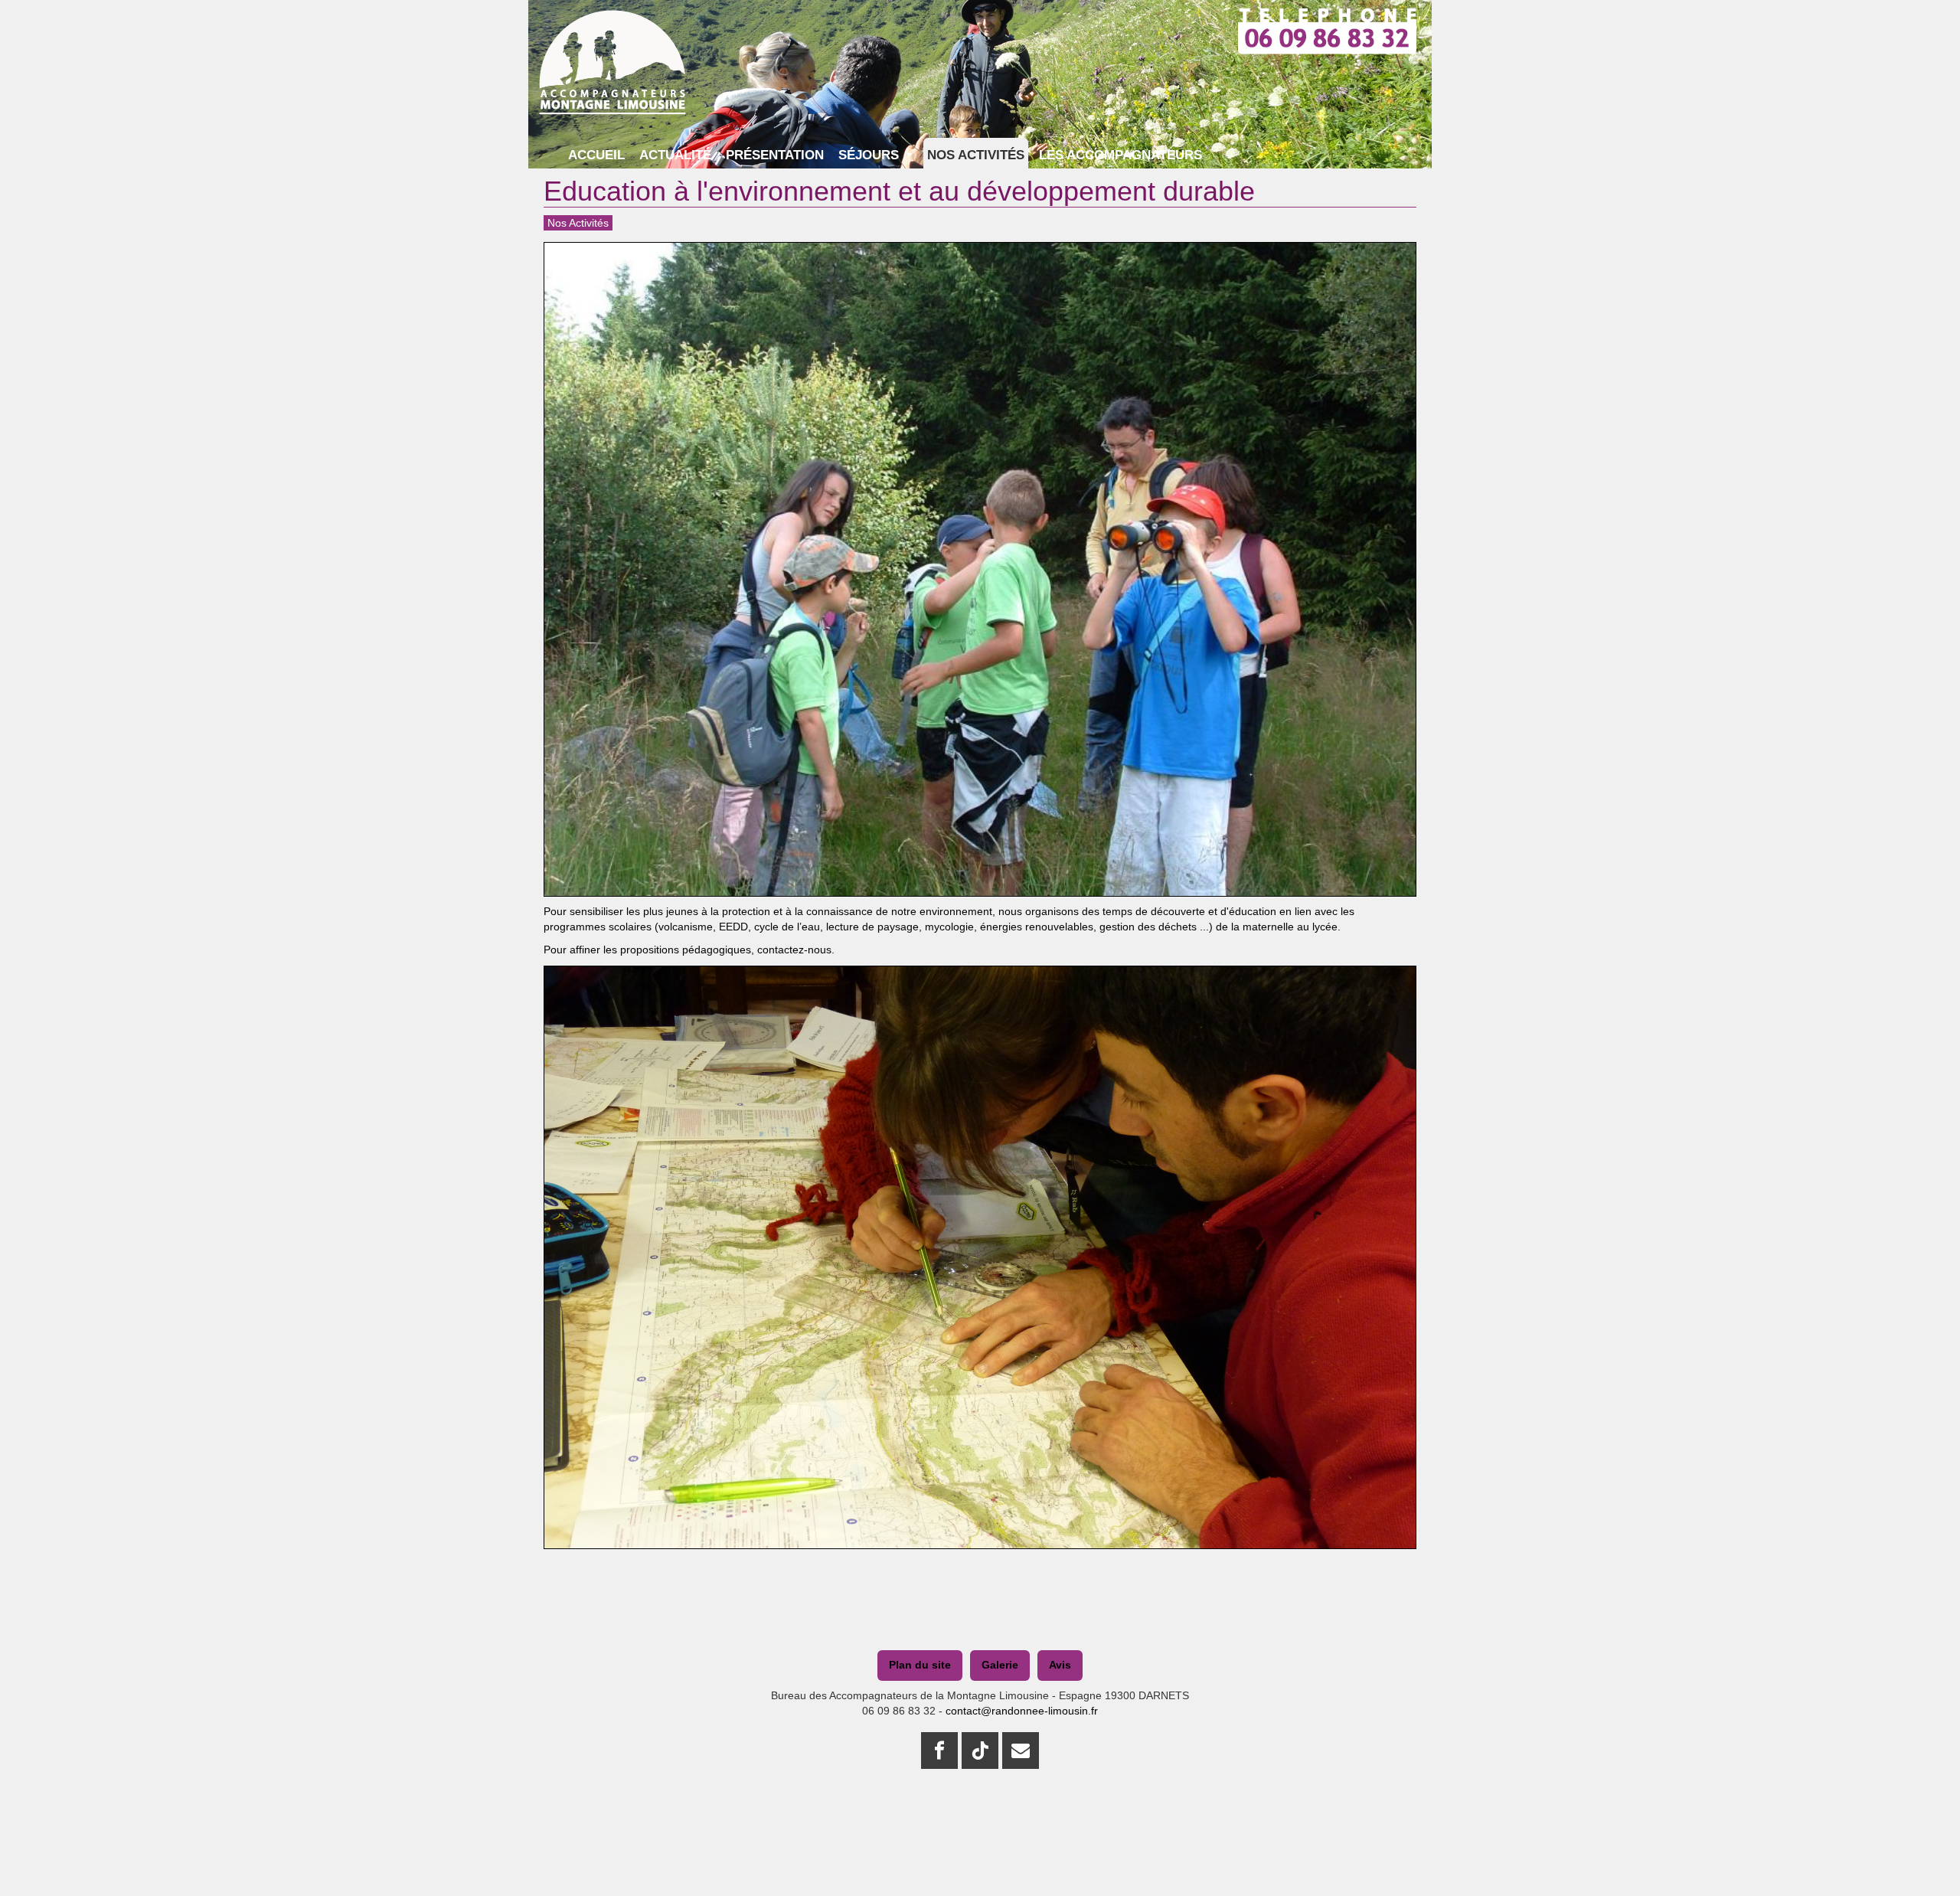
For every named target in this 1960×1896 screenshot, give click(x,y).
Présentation (775, 155)
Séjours (871, 155)
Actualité (675, 155)
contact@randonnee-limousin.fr (1022, 1711)
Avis (1060, 1665)
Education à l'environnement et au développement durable (899, 191)
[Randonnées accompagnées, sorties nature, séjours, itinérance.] (612, 29)
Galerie (1000, 1665)
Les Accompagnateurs (1120, 155)
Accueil (596, 155)
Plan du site (920, 1665)
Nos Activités (976, 155)
